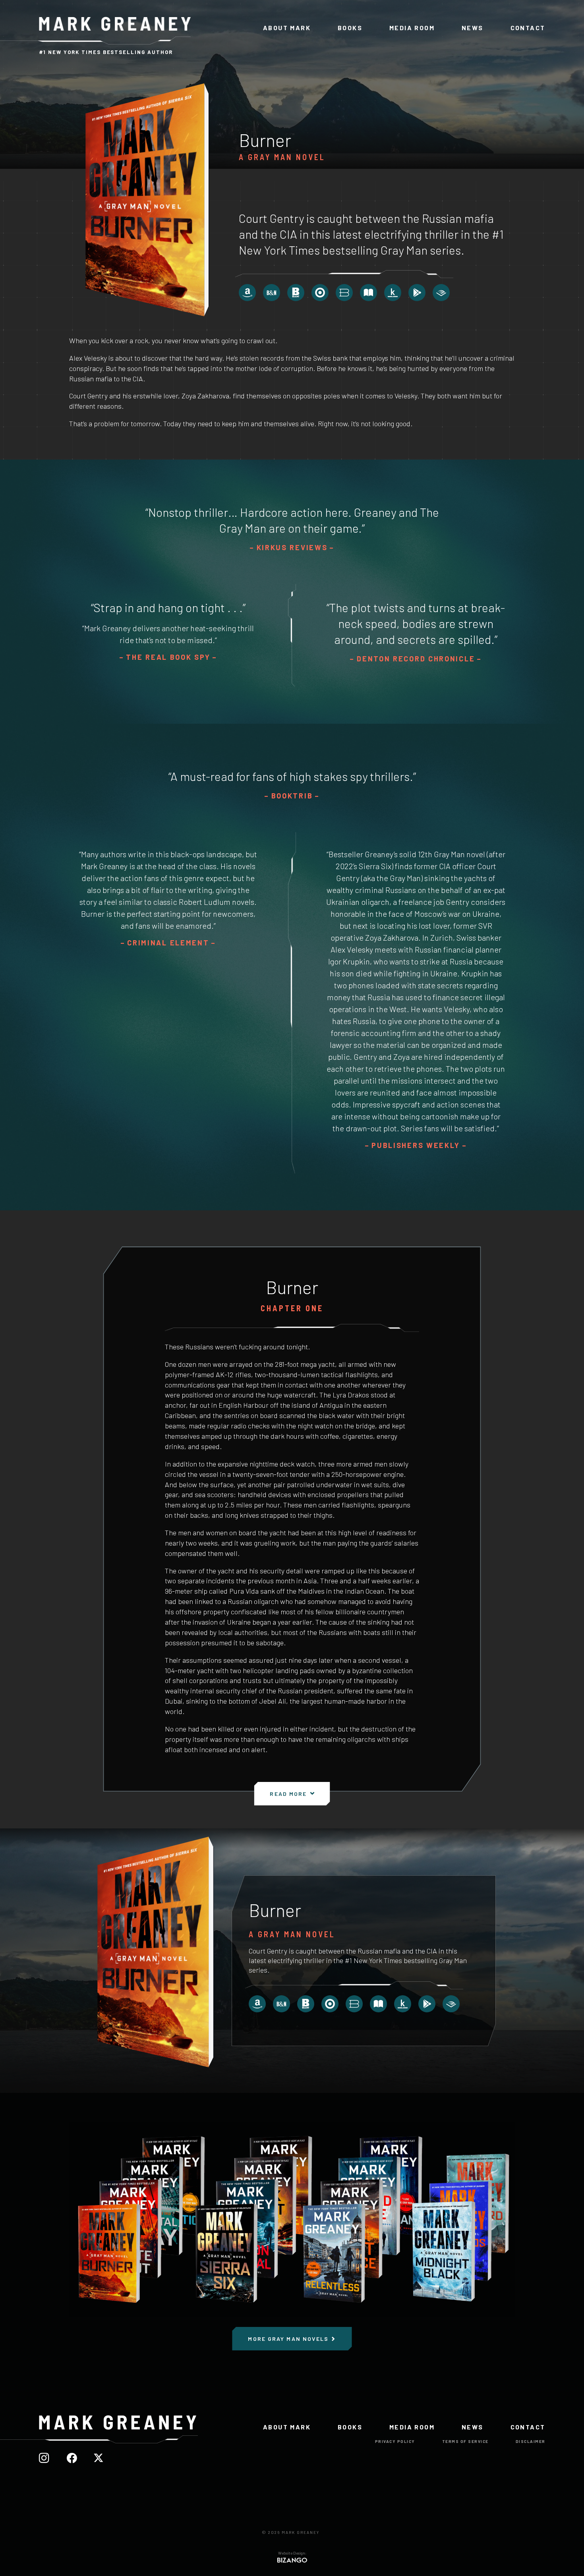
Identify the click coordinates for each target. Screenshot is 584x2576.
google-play (417, 293)
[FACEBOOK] (76, 2458)
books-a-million (296, 293)
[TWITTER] (102, 2458)
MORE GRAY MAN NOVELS (288, 2339)
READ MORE (288, 1794)
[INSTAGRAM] (49, 2458)
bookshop (344, 293)
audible (441, 293)
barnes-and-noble (272, 293)
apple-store (368, 293)
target (320, 293)
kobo (393, 293)
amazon (247, 293)
